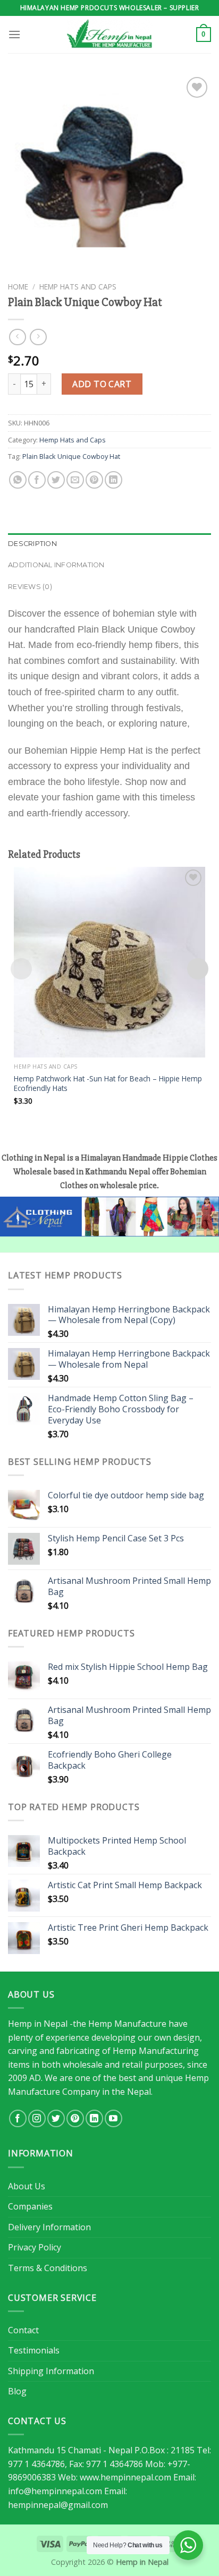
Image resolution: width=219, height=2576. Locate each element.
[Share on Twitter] (56, 480)
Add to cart (102, 384)
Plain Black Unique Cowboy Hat (71, 456)
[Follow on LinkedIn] (94, 2118)
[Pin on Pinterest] (94, 480)
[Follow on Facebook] (18, 2118)
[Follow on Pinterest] (75, 2118)
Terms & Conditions (48, 2268)
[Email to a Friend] (75, 480)
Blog (17, 2391)
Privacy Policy (35, 2247)
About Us (27, 2186)
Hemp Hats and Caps (78, 287)
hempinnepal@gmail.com (58, 2505)
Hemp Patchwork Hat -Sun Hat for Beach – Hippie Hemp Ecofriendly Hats (108, 1083)
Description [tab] (32, 544)
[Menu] (14, 34)
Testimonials (34, 2350)
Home (18, 287)
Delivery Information (49, 2227)
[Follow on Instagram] (37, 2118)
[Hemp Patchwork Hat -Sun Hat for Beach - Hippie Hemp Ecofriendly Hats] (109, 962)
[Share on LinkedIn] (113, 480)
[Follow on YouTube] (113, 2118)
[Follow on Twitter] (56, 2118)
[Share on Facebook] (37, 480)
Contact (23, 2330)
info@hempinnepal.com (55, 2491)
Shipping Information (51, 2371)
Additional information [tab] (56, 565)
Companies (30, 2206)
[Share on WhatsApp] (18, 480)
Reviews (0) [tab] (30, 587)
